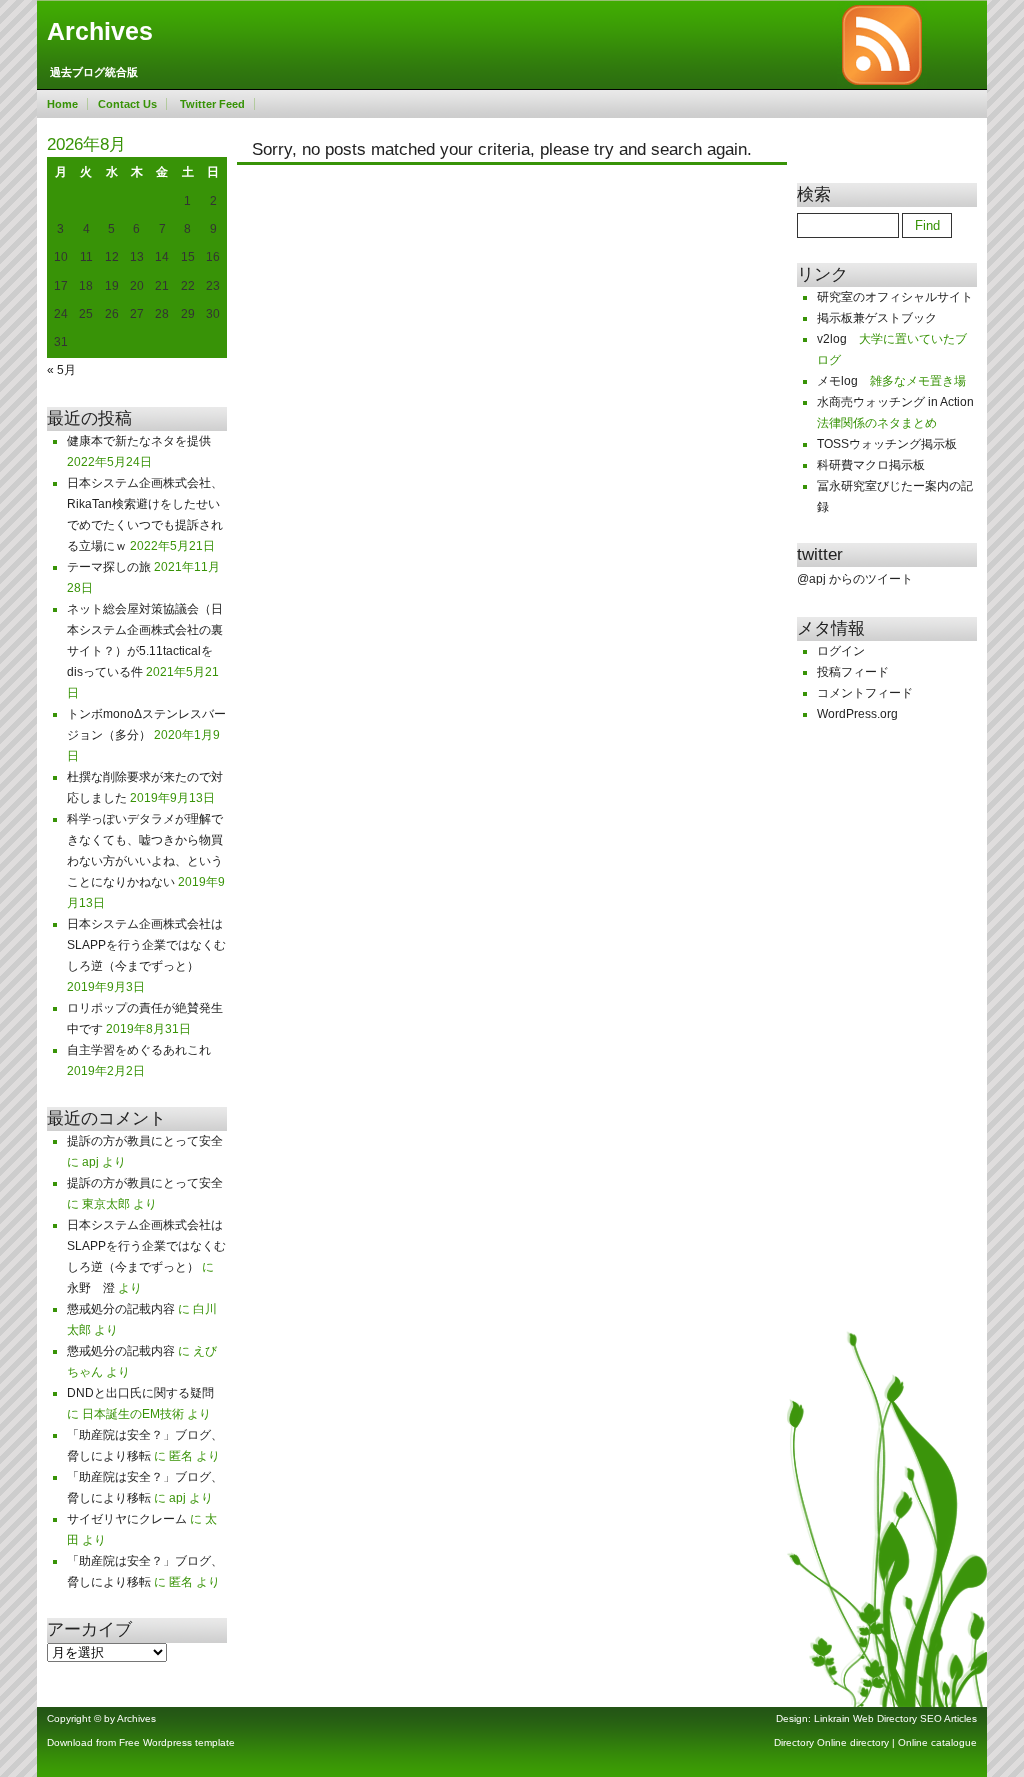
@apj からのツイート (855, 579)
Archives (100, 31)
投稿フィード (853, 672)
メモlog (837, 381)
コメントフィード (865, 693)
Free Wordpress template (177, 1742)
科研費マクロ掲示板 (871, 465)
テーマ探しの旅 (109, 567)
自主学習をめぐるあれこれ (139, 1050)
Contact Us (127, 104)
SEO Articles (948, 1718)
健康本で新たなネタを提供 (139, 441)
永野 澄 (91, 1288)
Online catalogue (937, 1742)
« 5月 (61, 370)
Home (62, 104)
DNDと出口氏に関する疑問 (140, 1393)
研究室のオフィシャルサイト (895, 297)
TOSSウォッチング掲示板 (887, 444)
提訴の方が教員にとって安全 (145, 1141)
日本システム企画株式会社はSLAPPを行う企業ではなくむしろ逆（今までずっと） (146, 945)
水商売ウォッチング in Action (895, 402)
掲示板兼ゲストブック (877, 318)
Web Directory (885, 1718)
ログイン (841, 651)
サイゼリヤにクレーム (127, 1519)
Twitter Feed (212, 104)
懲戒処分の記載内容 (121, 1309)
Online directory (853, 1742)
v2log (832, 339)
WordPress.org (857, 714)
